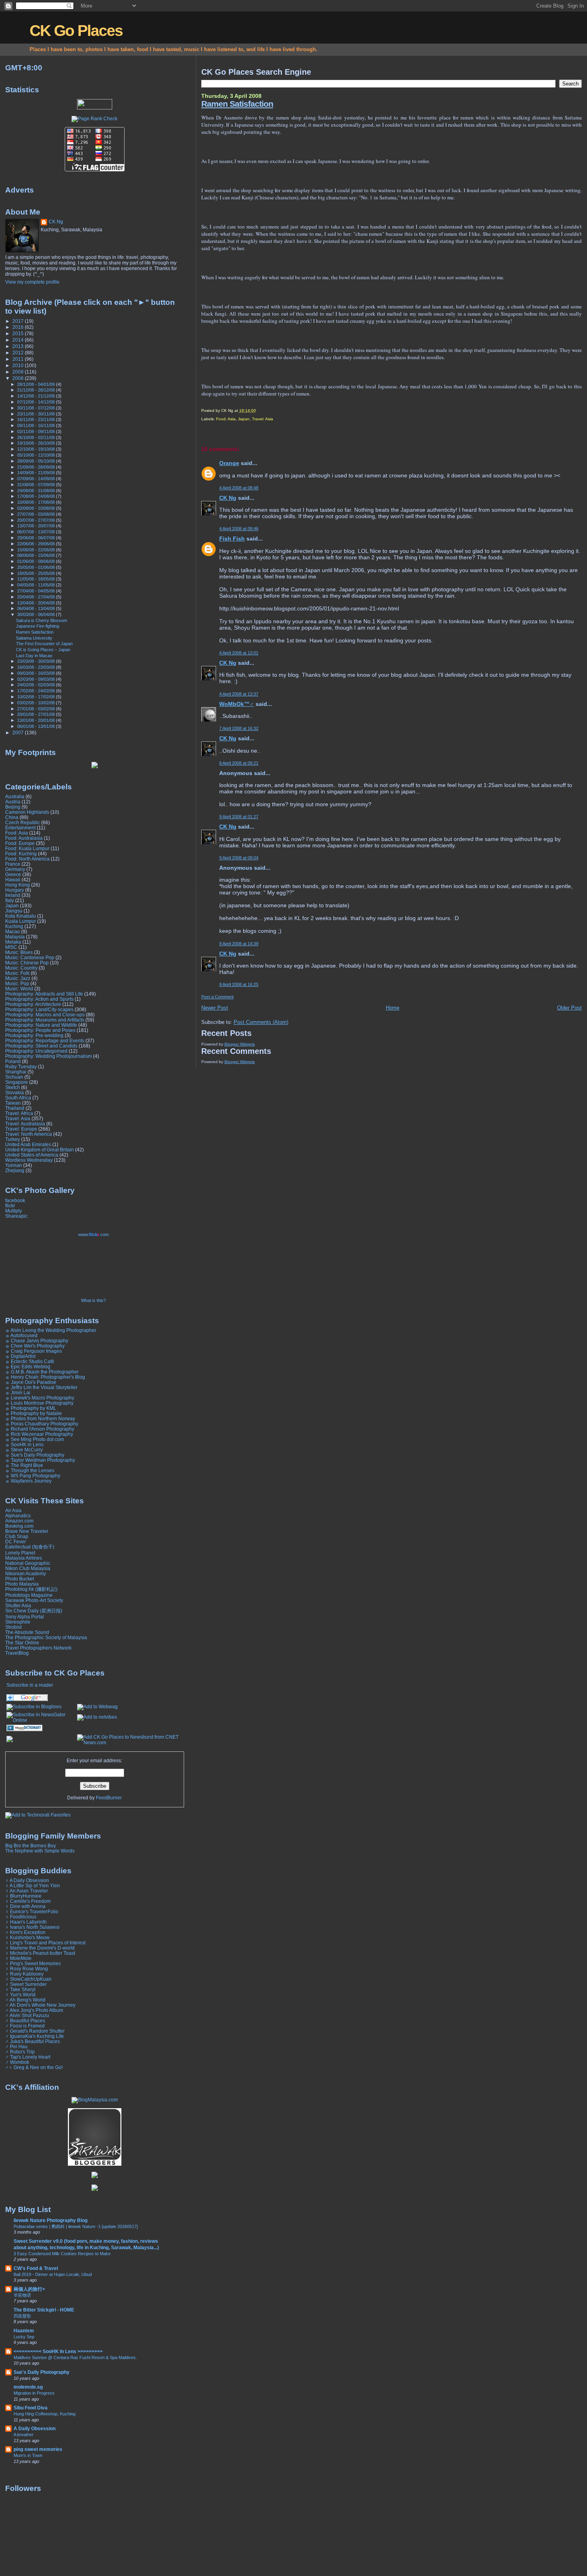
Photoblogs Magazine (29, 1595)
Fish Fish (232, 539)
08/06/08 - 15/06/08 (37, 555)
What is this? (93, 1300)
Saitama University (34, 638)
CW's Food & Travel (36, 2268)
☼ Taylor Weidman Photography (40, 1460)
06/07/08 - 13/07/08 (37, 532)
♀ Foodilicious (21, 1917)
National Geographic (28, 1563)
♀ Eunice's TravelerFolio (32, 1911)
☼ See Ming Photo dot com (35, 1439)
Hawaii (13, 880)
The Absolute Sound (27, 1632)
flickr (10, 1206)
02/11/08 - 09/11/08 (37, 431)
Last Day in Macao (34, 656)
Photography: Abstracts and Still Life (44, 994)
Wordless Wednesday (29, 1160)
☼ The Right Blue (24, 1465)
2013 (19, 346)
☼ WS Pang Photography (33, 1476)
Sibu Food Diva (31, 2408)
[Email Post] (258, 410)
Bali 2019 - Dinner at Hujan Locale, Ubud (53, 2274)
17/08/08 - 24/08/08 (37, 496)
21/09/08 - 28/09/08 (37, 467)
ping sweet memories (38, 2449)
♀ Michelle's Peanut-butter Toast (40, 1953)
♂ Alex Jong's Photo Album (34, 2010)
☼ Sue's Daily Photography (35, 1455)
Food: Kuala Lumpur (27, 848)
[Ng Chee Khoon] (95, 2189)
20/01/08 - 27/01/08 (37, 714)
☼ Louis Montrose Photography (39, 1403)
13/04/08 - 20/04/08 (37, 603)
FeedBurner (109, 1798)
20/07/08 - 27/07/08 (37, 520)
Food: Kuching (21, 854)
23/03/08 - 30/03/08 (37, 661)
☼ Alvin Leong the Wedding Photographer (51, 1330)
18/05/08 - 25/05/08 (37, 573)
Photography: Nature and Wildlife (41, 1025)
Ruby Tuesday (21, 1066)
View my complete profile (32, 282)
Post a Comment (217, 997)
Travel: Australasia (25, 1124)
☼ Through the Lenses (30, 1470)
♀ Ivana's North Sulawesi (32, 1927)
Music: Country (21, 968)
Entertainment (20, 828)
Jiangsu (14, 911)
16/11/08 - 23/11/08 (37, 419)
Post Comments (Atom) (261, 1022)
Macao (13, 931)
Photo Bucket (20, 1579)
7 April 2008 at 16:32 (239, 728)
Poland (13, 1061)
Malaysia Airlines (24, 1558)
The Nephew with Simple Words (40, 1851)
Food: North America (27, 859)
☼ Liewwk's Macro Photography (40, 1398)
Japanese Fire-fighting (38, 626)
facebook (15, 1200)
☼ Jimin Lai (18, 1392)
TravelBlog (17, 1653)
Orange (229, 463)
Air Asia (13, 1510)
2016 (19, 327)
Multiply (14, 1211)
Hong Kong (18, 885)
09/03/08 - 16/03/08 (37, 673)
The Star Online (22, 1643)
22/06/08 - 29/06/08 (37, 544)
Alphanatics (18, 1516)
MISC (11, 947)
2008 (19, 378)
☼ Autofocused (21, 1335)
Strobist (13, 1627)
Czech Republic (23, 822)
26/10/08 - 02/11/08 (37, 437)
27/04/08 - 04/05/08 (37, 591)
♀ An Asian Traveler (27, 1891)
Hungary (15, 890)
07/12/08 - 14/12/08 (37, 402)
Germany (15, 869)
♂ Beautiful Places (25, 2020)
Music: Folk (17, 973)
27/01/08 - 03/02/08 (37, 709)
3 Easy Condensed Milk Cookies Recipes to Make (62, 2254)
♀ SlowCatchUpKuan (28, 1979)
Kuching (14, 926)
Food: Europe (20, 843)
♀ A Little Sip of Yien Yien (33, 1885)
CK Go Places (76, 31)
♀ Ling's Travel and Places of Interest (45, 1943)
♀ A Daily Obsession (27, 1880)
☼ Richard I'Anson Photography (40, 1429)
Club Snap (17, 1536)
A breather (24, 2435)
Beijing (13, 807)
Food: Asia (226, 419)
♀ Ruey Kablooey (24, 1974)
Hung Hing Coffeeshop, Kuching (45, 2414)
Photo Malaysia (22, 1584)
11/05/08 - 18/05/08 (37, 579)
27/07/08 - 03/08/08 (37, 514)
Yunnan (14, 1165)
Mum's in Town (28, 2455)
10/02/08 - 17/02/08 (37, 697)
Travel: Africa (19, 1113)
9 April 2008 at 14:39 (239, 944)
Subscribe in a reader (30, 1685)
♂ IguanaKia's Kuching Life (35, 2036)
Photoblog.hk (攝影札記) (31, 1589)
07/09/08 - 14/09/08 (37, 479)
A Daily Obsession (35, 2428)
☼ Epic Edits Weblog (28, 1367)
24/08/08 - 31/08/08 (37, 491)
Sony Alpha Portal (25, 1617)
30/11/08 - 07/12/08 (37, 408)
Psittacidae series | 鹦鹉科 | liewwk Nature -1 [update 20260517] (76, 2226)
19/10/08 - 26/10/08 (37, 443)
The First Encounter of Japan (44, 644)
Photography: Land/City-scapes (39, 1009)
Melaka (13, 942)
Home (393, 1008)
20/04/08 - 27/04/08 (37, 597)
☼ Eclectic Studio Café (30, 1361)
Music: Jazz (18, 978)
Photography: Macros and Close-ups (45, 1015)
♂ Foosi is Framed (25, 2026)
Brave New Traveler (27, 1531)
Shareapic (16, 1216)
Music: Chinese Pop (27, 963)
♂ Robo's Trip (20, 2052)
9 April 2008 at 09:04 (239, 858)
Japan (244, 419)
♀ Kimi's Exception (25, 1932)
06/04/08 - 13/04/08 (37, 608)
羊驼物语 (22, 2295)
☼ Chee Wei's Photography (35, 1346)
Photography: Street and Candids (41, 1046)
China (12, 817)
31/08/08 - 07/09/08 (37, 485)
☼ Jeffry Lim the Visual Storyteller (41, 1387)
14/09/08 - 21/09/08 (37, 473)
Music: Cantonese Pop (30, 957)
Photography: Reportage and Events (45, 1041)
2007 (19, 732)
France (13, 864)
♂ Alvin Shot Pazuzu (27, 2015)
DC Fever (16, 1541)
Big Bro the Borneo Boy (31, 1846)
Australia (15, 796)
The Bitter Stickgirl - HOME (44, 2310)
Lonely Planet (20, 1553)
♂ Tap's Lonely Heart (28, 2057)
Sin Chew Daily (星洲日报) (34, 1611)
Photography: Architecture (33, 1004)
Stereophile (18, 1622)
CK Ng (228, 498)
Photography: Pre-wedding (34, 1035)
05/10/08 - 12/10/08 (37, 455)
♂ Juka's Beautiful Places (33, 2041)
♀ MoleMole (18, 1958)
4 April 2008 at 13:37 (239, 694)
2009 (19, 372)
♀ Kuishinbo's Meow (27, 1937)
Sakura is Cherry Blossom (42, 620)
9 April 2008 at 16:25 (239, 984)
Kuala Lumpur (21, 921)
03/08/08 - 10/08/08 (37, 508)
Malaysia (15, 937)
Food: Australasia (24, 838)
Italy (10, 900)
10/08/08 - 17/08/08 (37, 502)
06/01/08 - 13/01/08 (37, 726)
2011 (19, 359)
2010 (19, 365)
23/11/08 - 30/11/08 (37, 414)
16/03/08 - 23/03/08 (37, 667)
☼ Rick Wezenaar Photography (39, 1434)
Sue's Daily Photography (42, 2372)
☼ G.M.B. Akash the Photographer (42, 1372)
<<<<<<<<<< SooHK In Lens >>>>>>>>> (58, 2351)
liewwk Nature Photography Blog (51, 2220)
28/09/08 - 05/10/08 (37, 461)
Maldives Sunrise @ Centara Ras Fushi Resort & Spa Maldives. (75, 2357)
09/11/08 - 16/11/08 (37, 425)
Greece (13, 874)
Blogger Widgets (240, 1044)
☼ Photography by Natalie (34, 1413)
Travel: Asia (263, 419)
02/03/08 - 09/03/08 (37, 679)
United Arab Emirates (28, 1144)
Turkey (13, 1139)
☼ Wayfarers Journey (28, 1481)
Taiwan (13, 1103)
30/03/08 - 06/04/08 (37, 614)
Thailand (15, 1108)
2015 (19, 333)
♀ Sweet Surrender (26, 1984)
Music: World (19, 989)
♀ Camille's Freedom (28, 1901)
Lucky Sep (24, 2337)
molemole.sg (28, 2387)
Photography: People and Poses (40, 1030)
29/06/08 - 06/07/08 (37, 538)
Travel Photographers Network (38, 1648)
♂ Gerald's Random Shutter (35, 2031)
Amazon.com (19, 1521)
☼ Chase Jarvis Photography (37, 1341)
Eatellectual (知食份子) (30, 1547)
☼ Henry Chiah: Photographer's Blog (45, 1377)
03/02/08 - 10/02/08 (37, 703)
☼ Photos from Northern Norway (40, 1418)
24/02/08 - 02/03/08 (37, 685)
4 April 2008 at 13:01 (239, 653)
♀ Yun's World (20, 1995)
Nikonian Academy (26, 1573)
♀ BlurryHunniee (23, 1896)
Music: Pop (17, 983)
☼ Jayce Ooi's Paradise (31, 1382)
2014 (19, 340)
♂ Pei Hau (16, 2046)
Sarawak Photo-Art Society (34, 1600)
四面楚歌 (22, 2316)
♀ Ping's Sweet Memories (33, 1963)
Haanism (24, 2331)
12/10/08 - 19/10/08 (37, 449)
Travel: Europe (21, 1129)
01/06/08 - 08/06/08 (37, 561)
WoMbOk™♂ (237, 704)
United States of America (32, 1155)
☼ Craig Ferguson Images (34, 1351)
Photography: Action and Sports (39, 999)
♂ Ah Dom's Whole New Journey (40, 2005)
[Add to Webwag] (97, 1707)
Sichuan (14, 1077)
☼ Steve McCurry (24, 1450)
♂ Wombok (17, 2062)
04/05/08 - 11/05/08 (37, 585)
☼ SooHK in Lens (24, 1444)
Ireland (13, 895)
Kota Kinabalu (21, 916)
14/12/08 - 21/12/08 (37, 396)
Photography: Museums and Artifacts (45, 1020)
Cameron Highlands (27, 812)
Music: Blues (19, 952)
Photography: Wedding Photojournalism (49, 1056)
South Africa (18, 1098)
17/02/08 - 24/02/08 (37, 691)
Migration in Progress (34, 2393)
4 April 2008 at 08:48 (239, 488)
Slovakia (15, 1092)
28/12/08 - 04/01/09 (37, 384)
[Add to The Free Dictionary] (25, 1730)
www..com (93, 1234)
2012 (19, 353)
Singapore (17, 1082)
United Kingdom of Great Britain (40, 1150)
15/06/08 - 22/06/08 (37, 550)
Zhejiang (15, 1170)
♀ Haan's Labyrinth (26, 1922)
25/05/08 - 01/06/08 (37, 567)
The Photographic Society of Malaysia (46, 1637)
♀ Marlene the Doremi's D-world (40, 1948)
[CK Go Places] (34, 1707)
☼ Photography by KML (31, 1408)
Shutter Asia (18, 1605)
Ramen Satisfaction (237, 104)
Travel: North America (29, 1134)
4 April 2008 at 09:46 (239, 529)
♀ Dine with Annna (25, 1906)
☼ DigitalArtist (20, 1356)
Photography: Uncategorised (36, 1051)
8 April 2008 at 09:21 (239, 763)
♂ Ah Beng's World (25, 2000)
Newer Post (215, 1008)
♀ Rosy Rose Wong (27, 1969)
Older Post (569, 1008)
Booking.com (19, 1526)
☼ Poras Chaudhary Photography (42, 1424)
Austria (13, 802)
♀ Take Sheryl (20, 1989)
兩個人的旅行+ (29, 2289)
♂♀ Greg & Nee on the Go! (34, 2067)
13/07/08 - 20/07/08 (37, 526)
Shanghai (16, 1072)
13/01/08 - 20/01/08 (37, 720)
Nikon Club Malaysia (28, 1568)
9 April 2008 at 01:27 (239, 817)
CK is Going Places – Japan (43, 650)
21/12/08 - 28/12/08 (37, 390)
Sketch (13, 1087)
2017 (19, 321)
